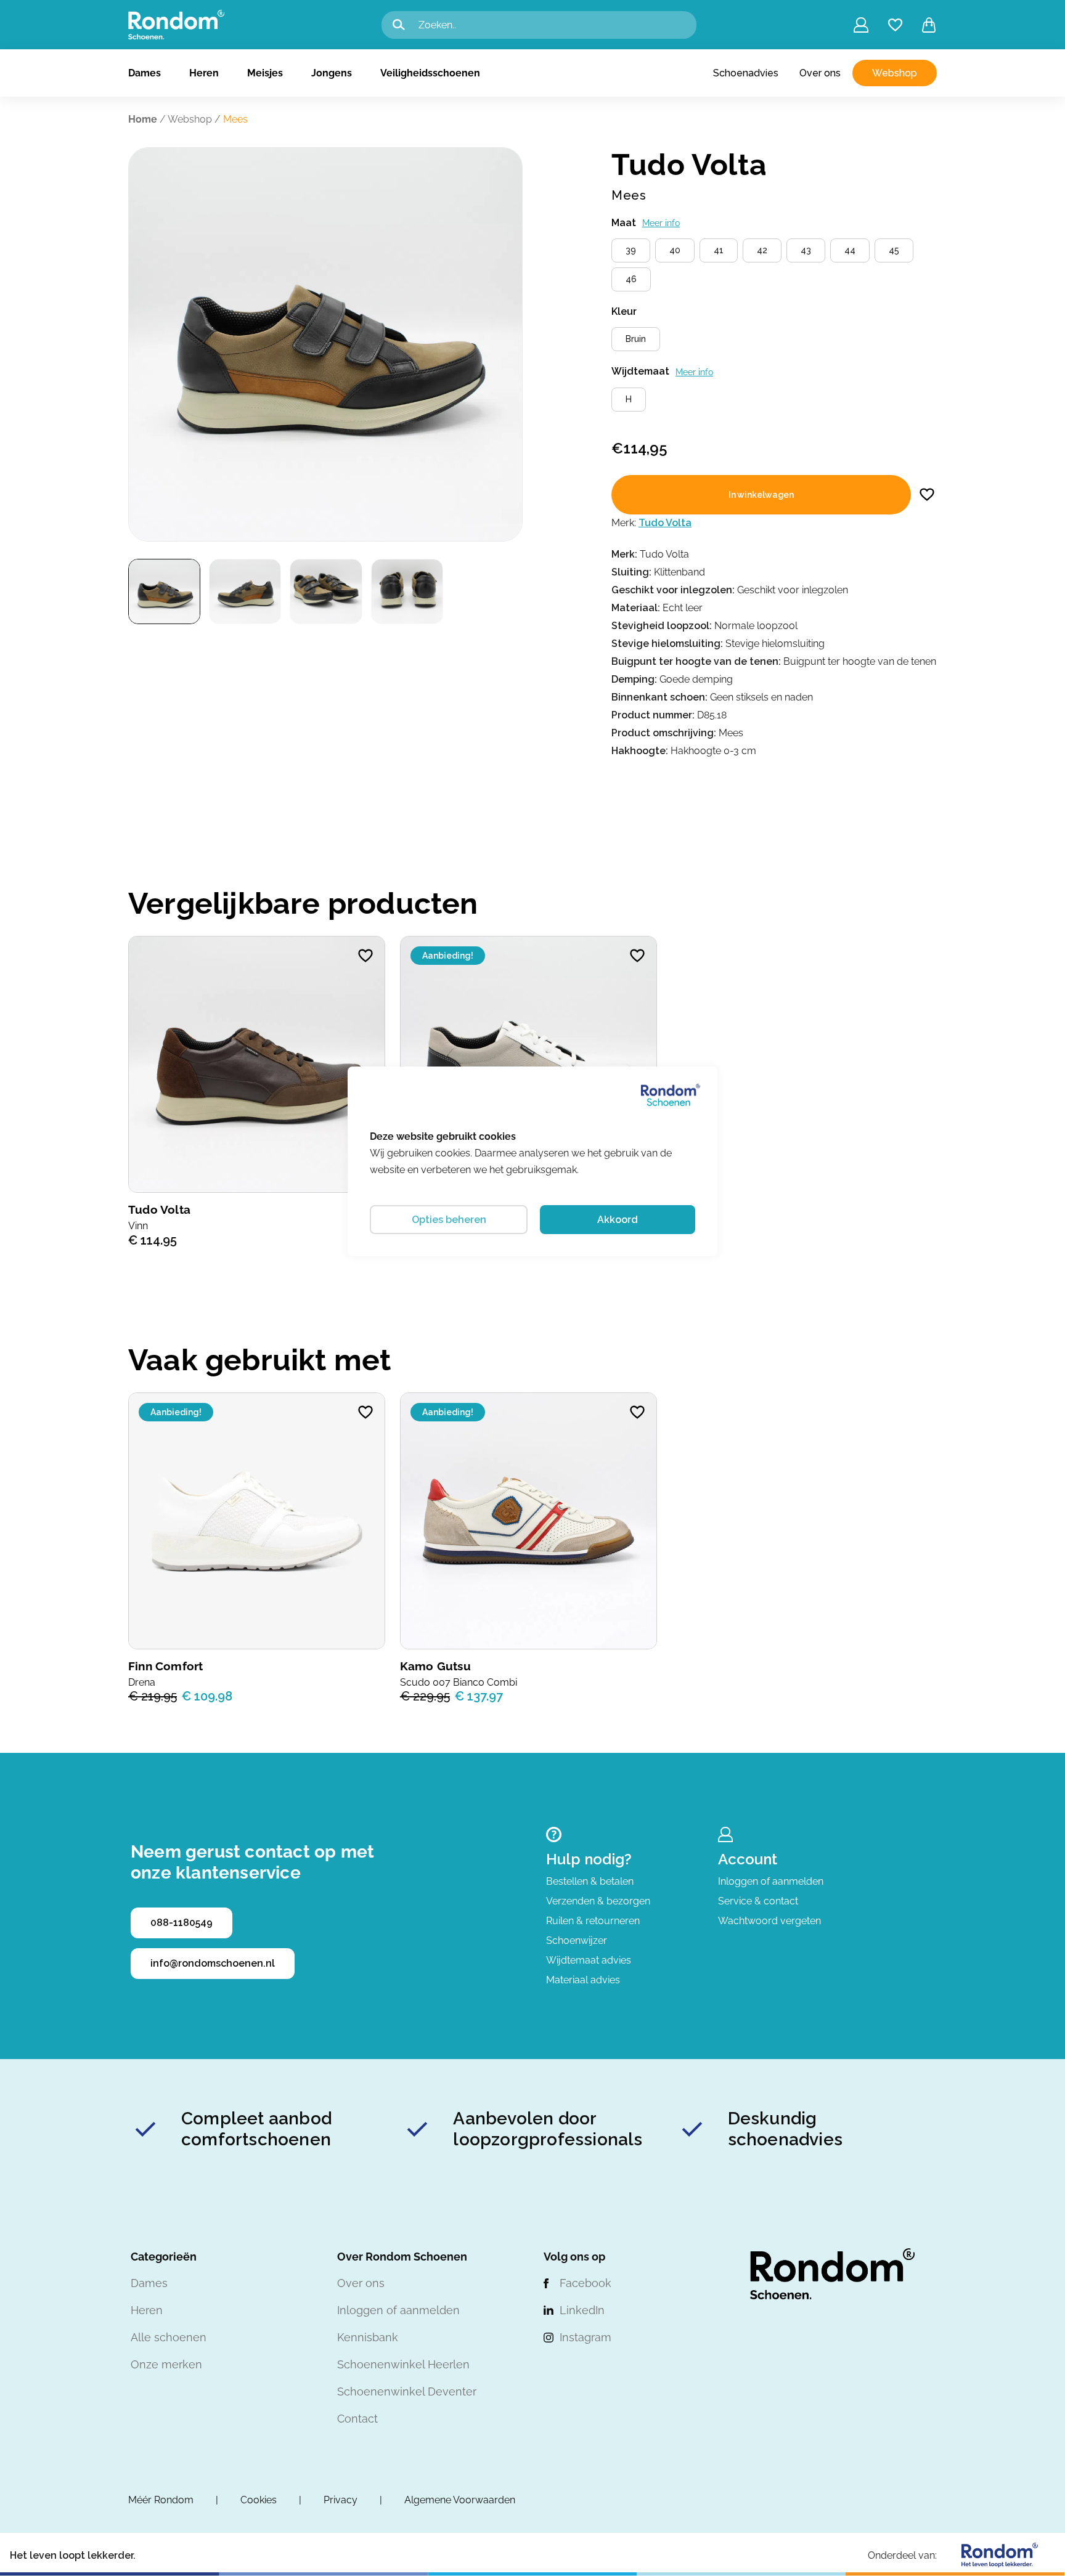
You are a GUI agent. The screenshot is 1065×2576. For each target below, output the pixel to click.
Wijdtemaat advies (589, 1960)
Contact (357, 2419)
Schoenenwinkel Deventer (407, 2391)
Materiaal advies (583, 1980)
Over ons (820, 73)
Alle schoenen (169, 2337)
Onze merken (166, 2364)
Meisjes (265, 73)
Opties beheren (449, 1220)
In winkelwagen (761, 495)
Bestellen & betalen (590, 1881)
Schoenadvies (746, 73)
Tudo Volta (665, 523)
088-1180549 (182, 1923)
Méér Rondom (161, 2500)
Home (143, 119)
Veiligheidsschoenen (430, 73)
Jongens (332, 73)
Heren (204, 73)
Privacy (341, 2500)
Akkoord (618, 1220)
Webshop (895, 73)
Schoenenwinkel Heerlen (403, 2364)
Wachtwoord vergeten (769, 1921)
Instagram (586, 2337)
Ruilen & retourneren (593, 1921)
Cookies (259, 2500)
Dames (145, 73)
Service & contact (758, 1901)
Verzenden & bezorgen (598, 1901)
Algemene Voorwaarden (460, 2500)
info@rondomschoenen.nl (213, 1963)
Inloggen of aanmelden (771, 1881)
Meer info (661, 223)
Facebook (586, 2283)
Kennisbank (368, 2337)
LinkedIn (582, 2310)
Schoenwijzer (577, 1940)
